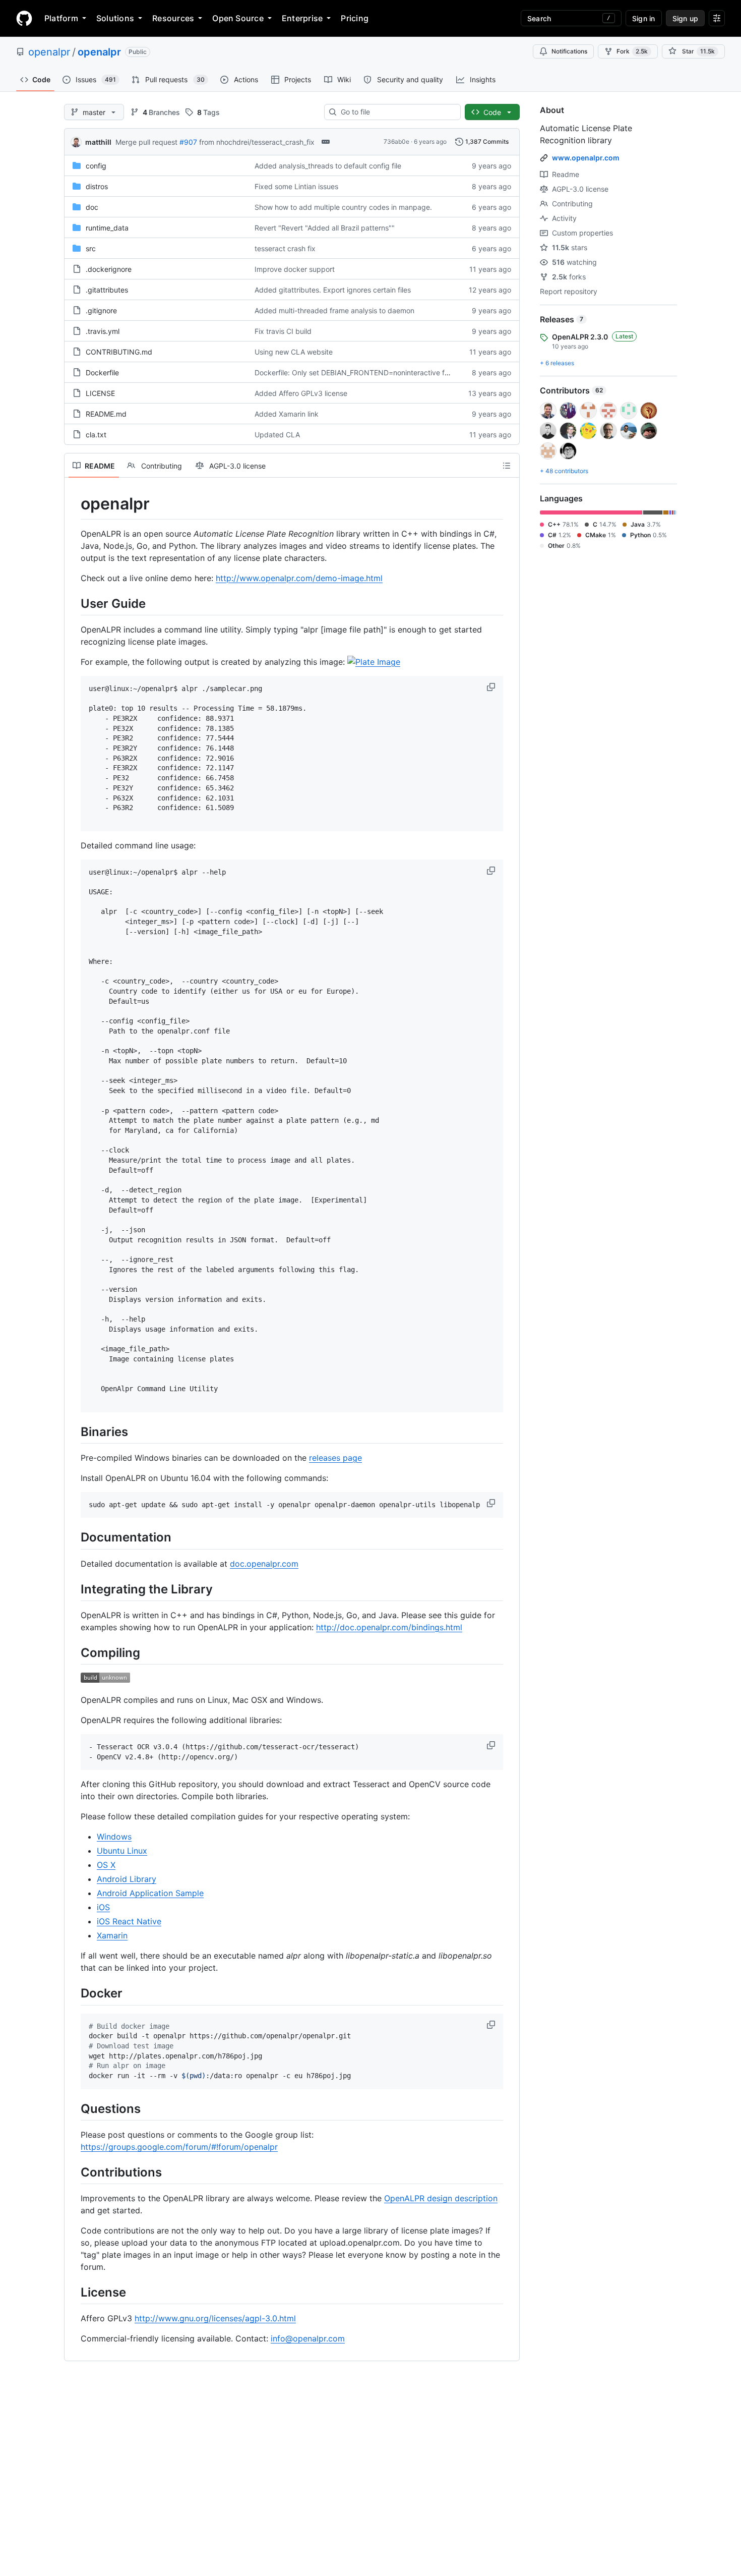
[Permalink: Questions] (74, 2108)
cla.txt (96, 435)
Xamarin (112, 1935)
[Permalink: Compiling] (74, 1652)
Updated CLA (277, 435)
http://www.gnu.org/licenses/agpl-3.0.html (215, 2318)
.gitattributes (107, 290)
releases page (335, 1458)
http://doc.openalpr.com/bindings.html (389, 1627)
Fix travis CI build (283, 331)
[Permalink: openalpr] (74, 504)
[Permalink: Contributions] (74, 2172)
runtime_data (107, 228)
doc (92, 207)
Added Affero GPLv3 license (301, 393)
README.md (106, 414)
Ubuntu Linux (122, 1851)
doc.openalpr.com (264, 1564)
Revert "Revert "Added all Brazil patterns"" (325, 228)
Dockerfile (102, 373)
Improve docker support (295, 269)
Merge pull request (146, 142)
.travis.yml (103, 331)
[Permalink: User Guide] (74, 603)
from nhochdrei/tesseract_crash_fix (257, 142)
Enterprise (302, 18)
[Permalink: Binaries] (74, 1432)
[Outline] (507, 466)
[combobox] (396, 112)
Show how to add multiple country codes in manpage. (343, 207)
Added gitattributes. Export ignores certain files (333, 290)
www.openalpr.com (586, 158)
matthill (98, 142)
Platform (61, 18)
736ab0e (396, 141)
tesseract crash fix (285, 248)
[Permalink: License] (74, 2293)
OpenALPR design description (441, 2198)
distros (97, 186)
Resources (173, 18)
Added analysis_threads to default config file (328, 166)
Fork (632, 51)
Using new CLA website (294, 352)
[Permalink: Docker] (74, 1993)
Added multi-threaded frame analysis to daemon (334, 310)
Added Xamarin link (287, 414)
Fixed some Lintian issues (296, 186)
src (91, 248)
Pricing (355, 18)
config (96, 166)
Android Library (127, 1879)
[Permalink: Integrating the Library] (74, 1589)
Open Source (238, 18)
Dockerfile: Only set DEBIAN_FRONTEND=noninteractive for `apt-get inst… (378, 373)
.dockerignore (109, 269)
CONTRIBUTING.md (119, 352)
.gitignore (101, 310)
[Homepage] (24, 18)
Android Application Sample (150, 1893)
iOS (103, 1907)
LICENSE (100, 393)
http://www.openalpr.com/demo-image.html (299, 578)
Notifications (569, 51)
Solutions (115, 18)
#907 (188, 142)
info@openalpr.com (308, 2338)
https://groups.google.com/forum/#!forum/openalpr (179, 2147)
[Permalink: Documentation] (74, 1537)
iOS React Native (129, 1921)
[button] (492, 687)
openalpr (49, 52)
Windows (114, 1837)
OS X (106, 1865)
